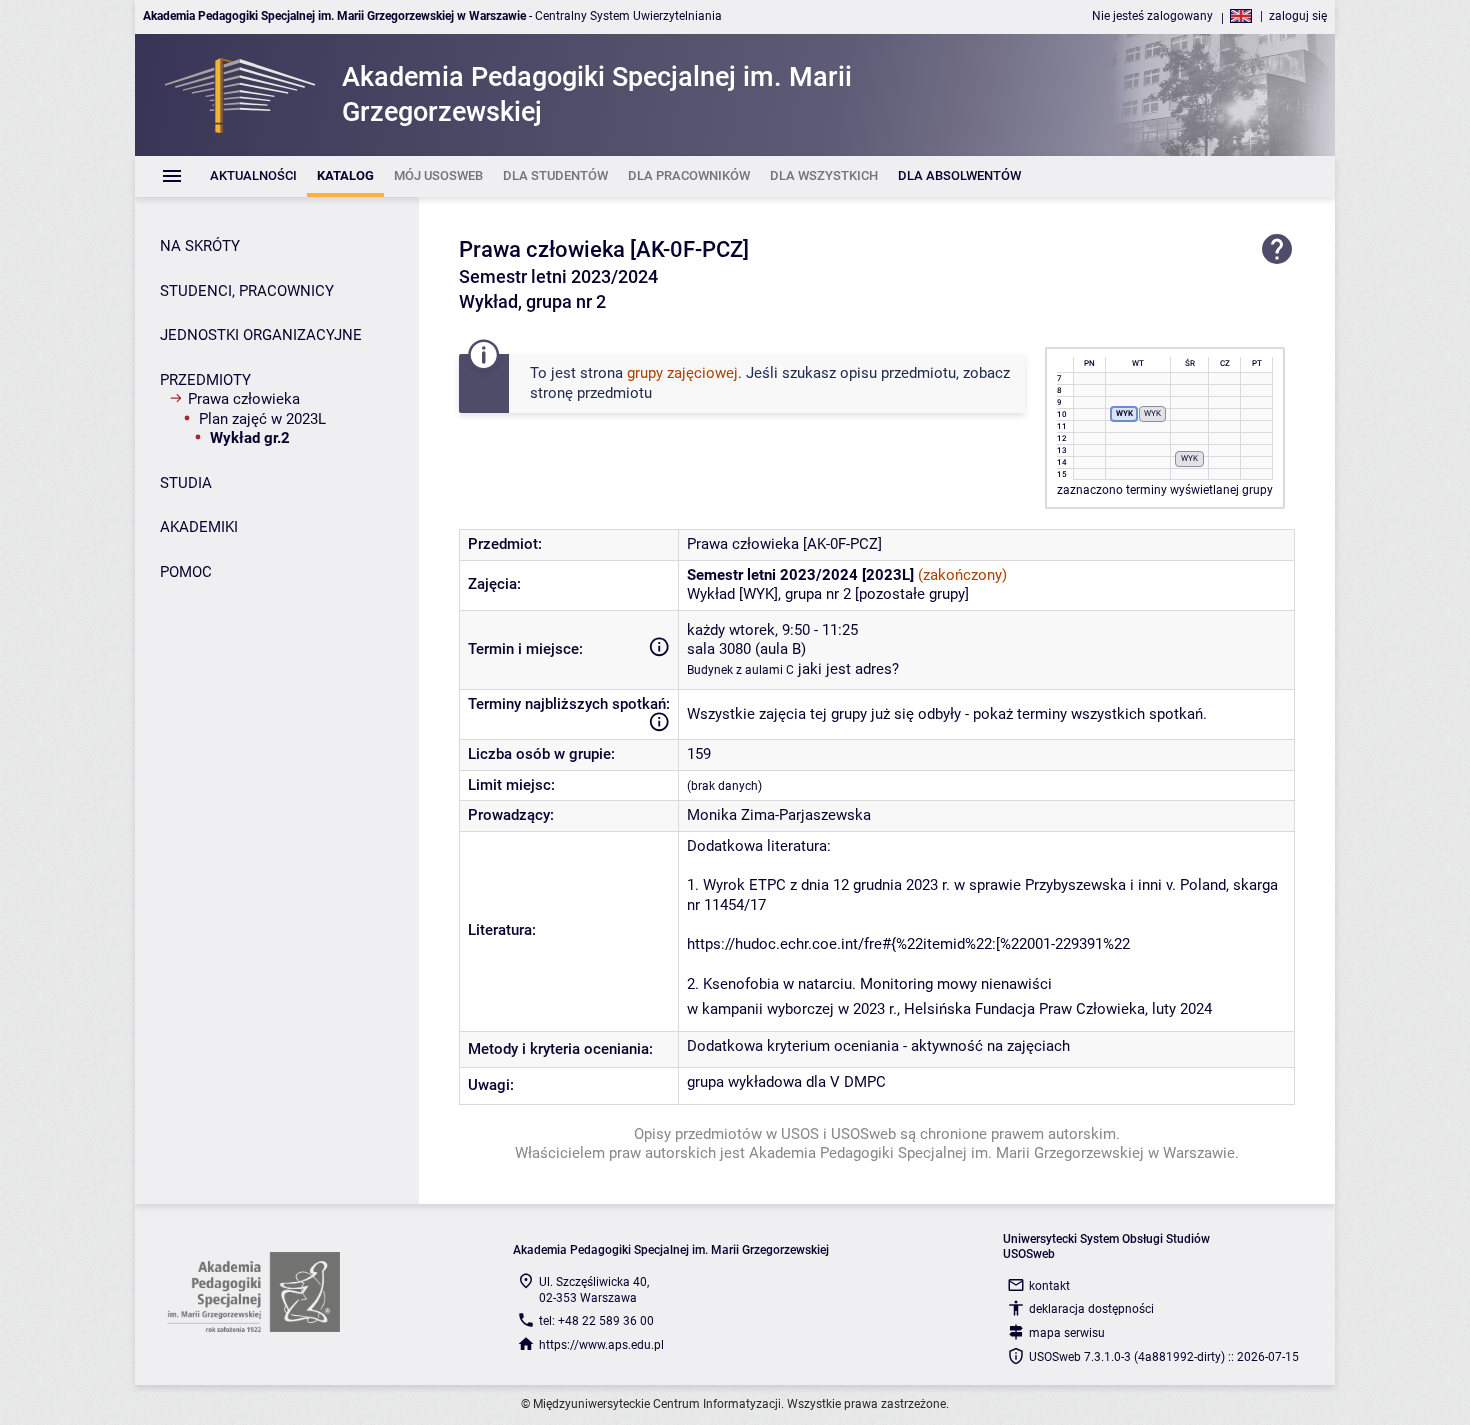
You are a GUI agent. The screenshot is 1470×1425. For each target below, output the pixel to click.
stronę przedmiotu (591, 393)
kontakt (1049, 1286)
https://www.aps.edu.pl (601, 1345)
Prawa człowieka (244, 399)
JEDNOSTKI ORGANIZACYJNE (261, 335)
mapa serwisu (1067, 1333)
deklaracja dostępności (1091, 1309)
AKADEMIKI (199, 527)
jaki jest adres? (848, 669)
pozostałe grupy (912, 594)
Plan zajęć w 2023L (262, 419)
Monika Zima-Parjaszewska (779, 815)
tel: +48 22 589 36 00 (596, 1321)
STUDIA (186, 483)
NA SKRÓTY (200, 246)
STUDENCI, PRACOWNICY (247, 291)
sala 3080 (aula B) (746, 649)
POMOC (186, 572)
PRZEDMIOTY (205, 380)
